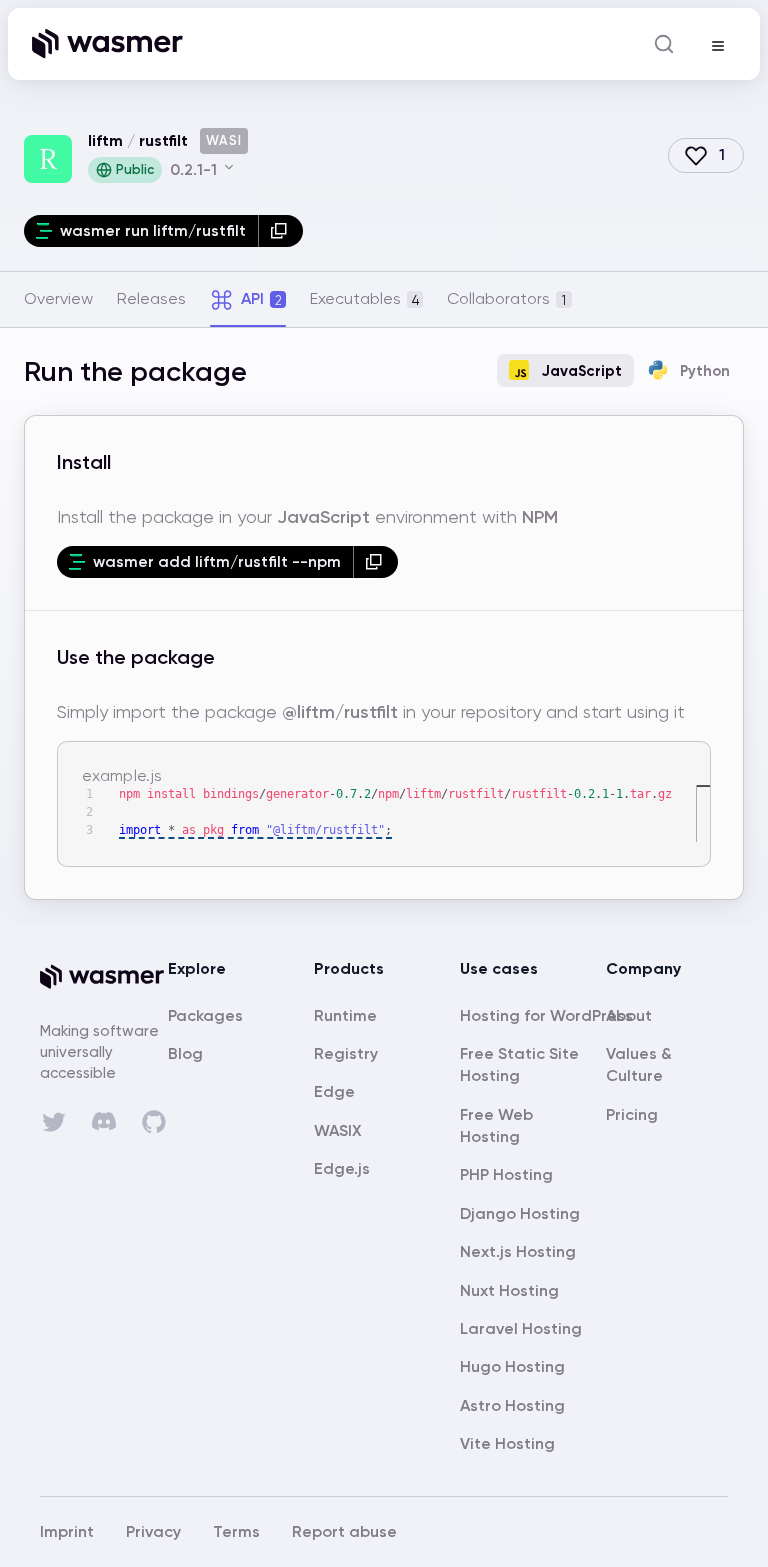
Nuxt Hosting (509, 1290)
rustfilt (163, 140)
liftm (105, 140)
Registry (346, 1053)
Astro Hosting (512, 1405)
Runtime (345, 1015)
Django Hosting (520, 1213)
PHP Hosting (506, 1174)
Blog (185, 1053)
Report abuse (344, 1531)
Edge (334, 1091)
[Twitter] (54, 1122)
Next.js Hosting (518, 1251)
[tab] (58, 299)
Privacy (153, 1531)
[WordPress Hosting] (546, 1015)
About (629, 1015)
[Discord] (104, 1121)
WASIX (338, 1130)
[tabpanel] (384, 626)
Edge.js (342, 1168)
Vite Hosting (507, 1443)
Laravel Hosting (521, 1328)
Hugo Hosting (512, 1366)
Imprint (67, 1531)
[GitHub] (154, 1122)
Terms (236, 1531)
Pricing (632, 1114)
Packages (205, 1015)
